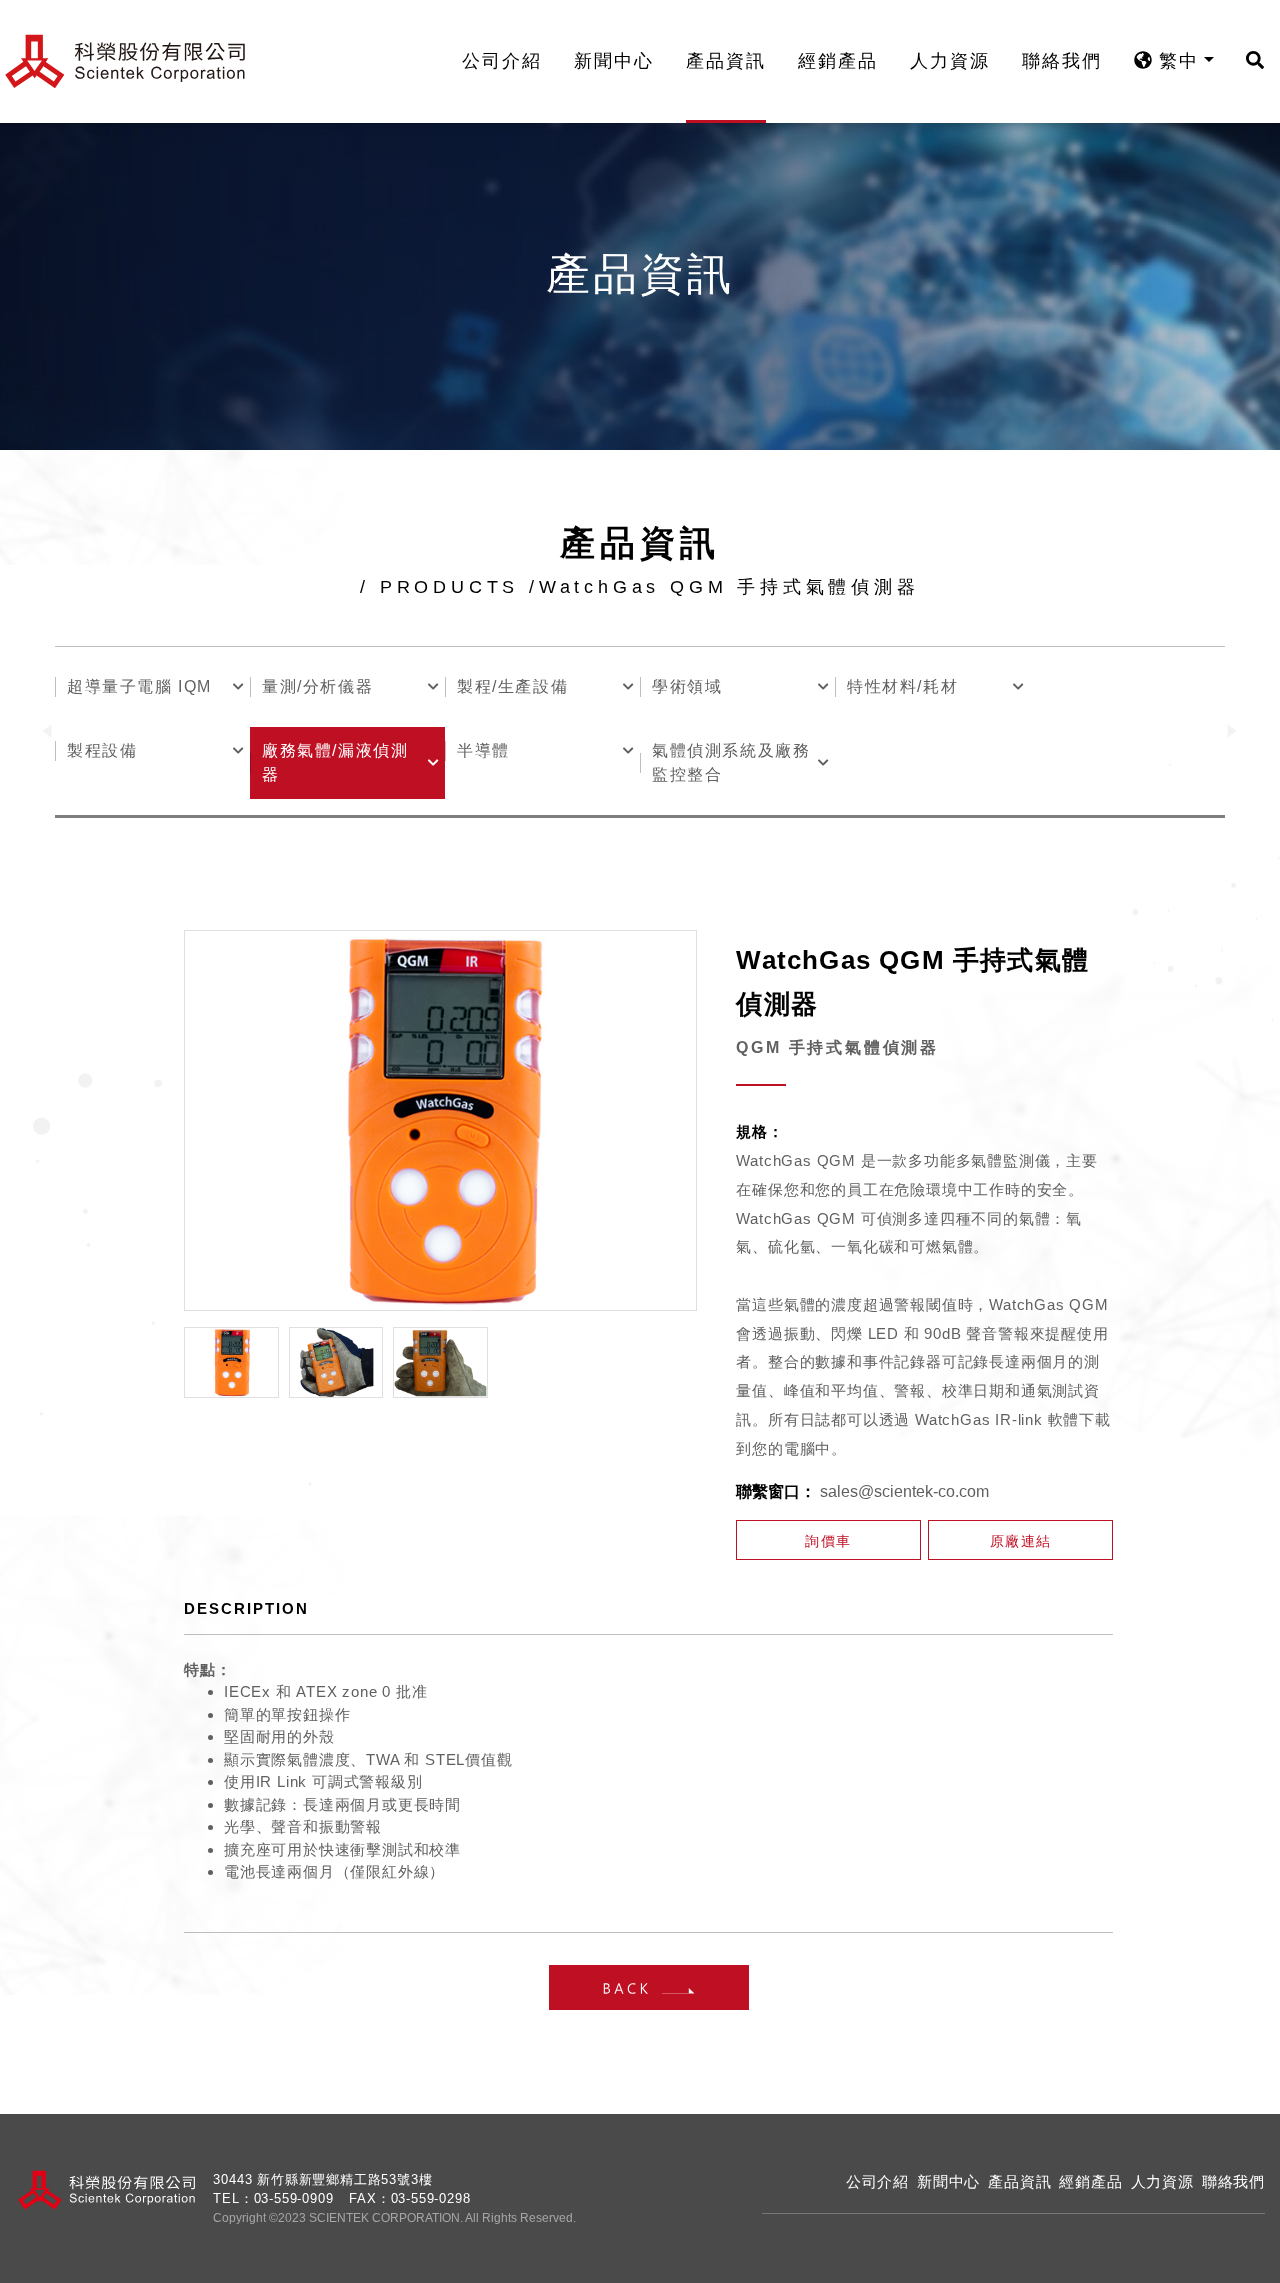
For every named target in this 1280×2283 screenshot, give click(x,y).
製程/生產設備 (512, 686)
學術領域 (687, 686)
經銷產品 (838, 61)
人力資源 (950, 61)
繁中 (1175, 61)
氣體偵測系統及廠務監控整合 (731, 762)
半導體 (483, 750)
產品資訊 (726, 61)
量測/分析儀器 (317, 686)
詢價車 (828, 1541)
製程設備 (102, 750)
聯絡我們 (1062, 61)
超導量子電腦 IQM (139, 686)
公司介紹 (502, 61)
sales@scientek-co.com (904, 1491)
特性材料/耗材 (902, 686)
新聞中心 (614, 61)
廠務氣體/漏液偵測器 (335, 762)
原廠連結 (1021, 1541)
